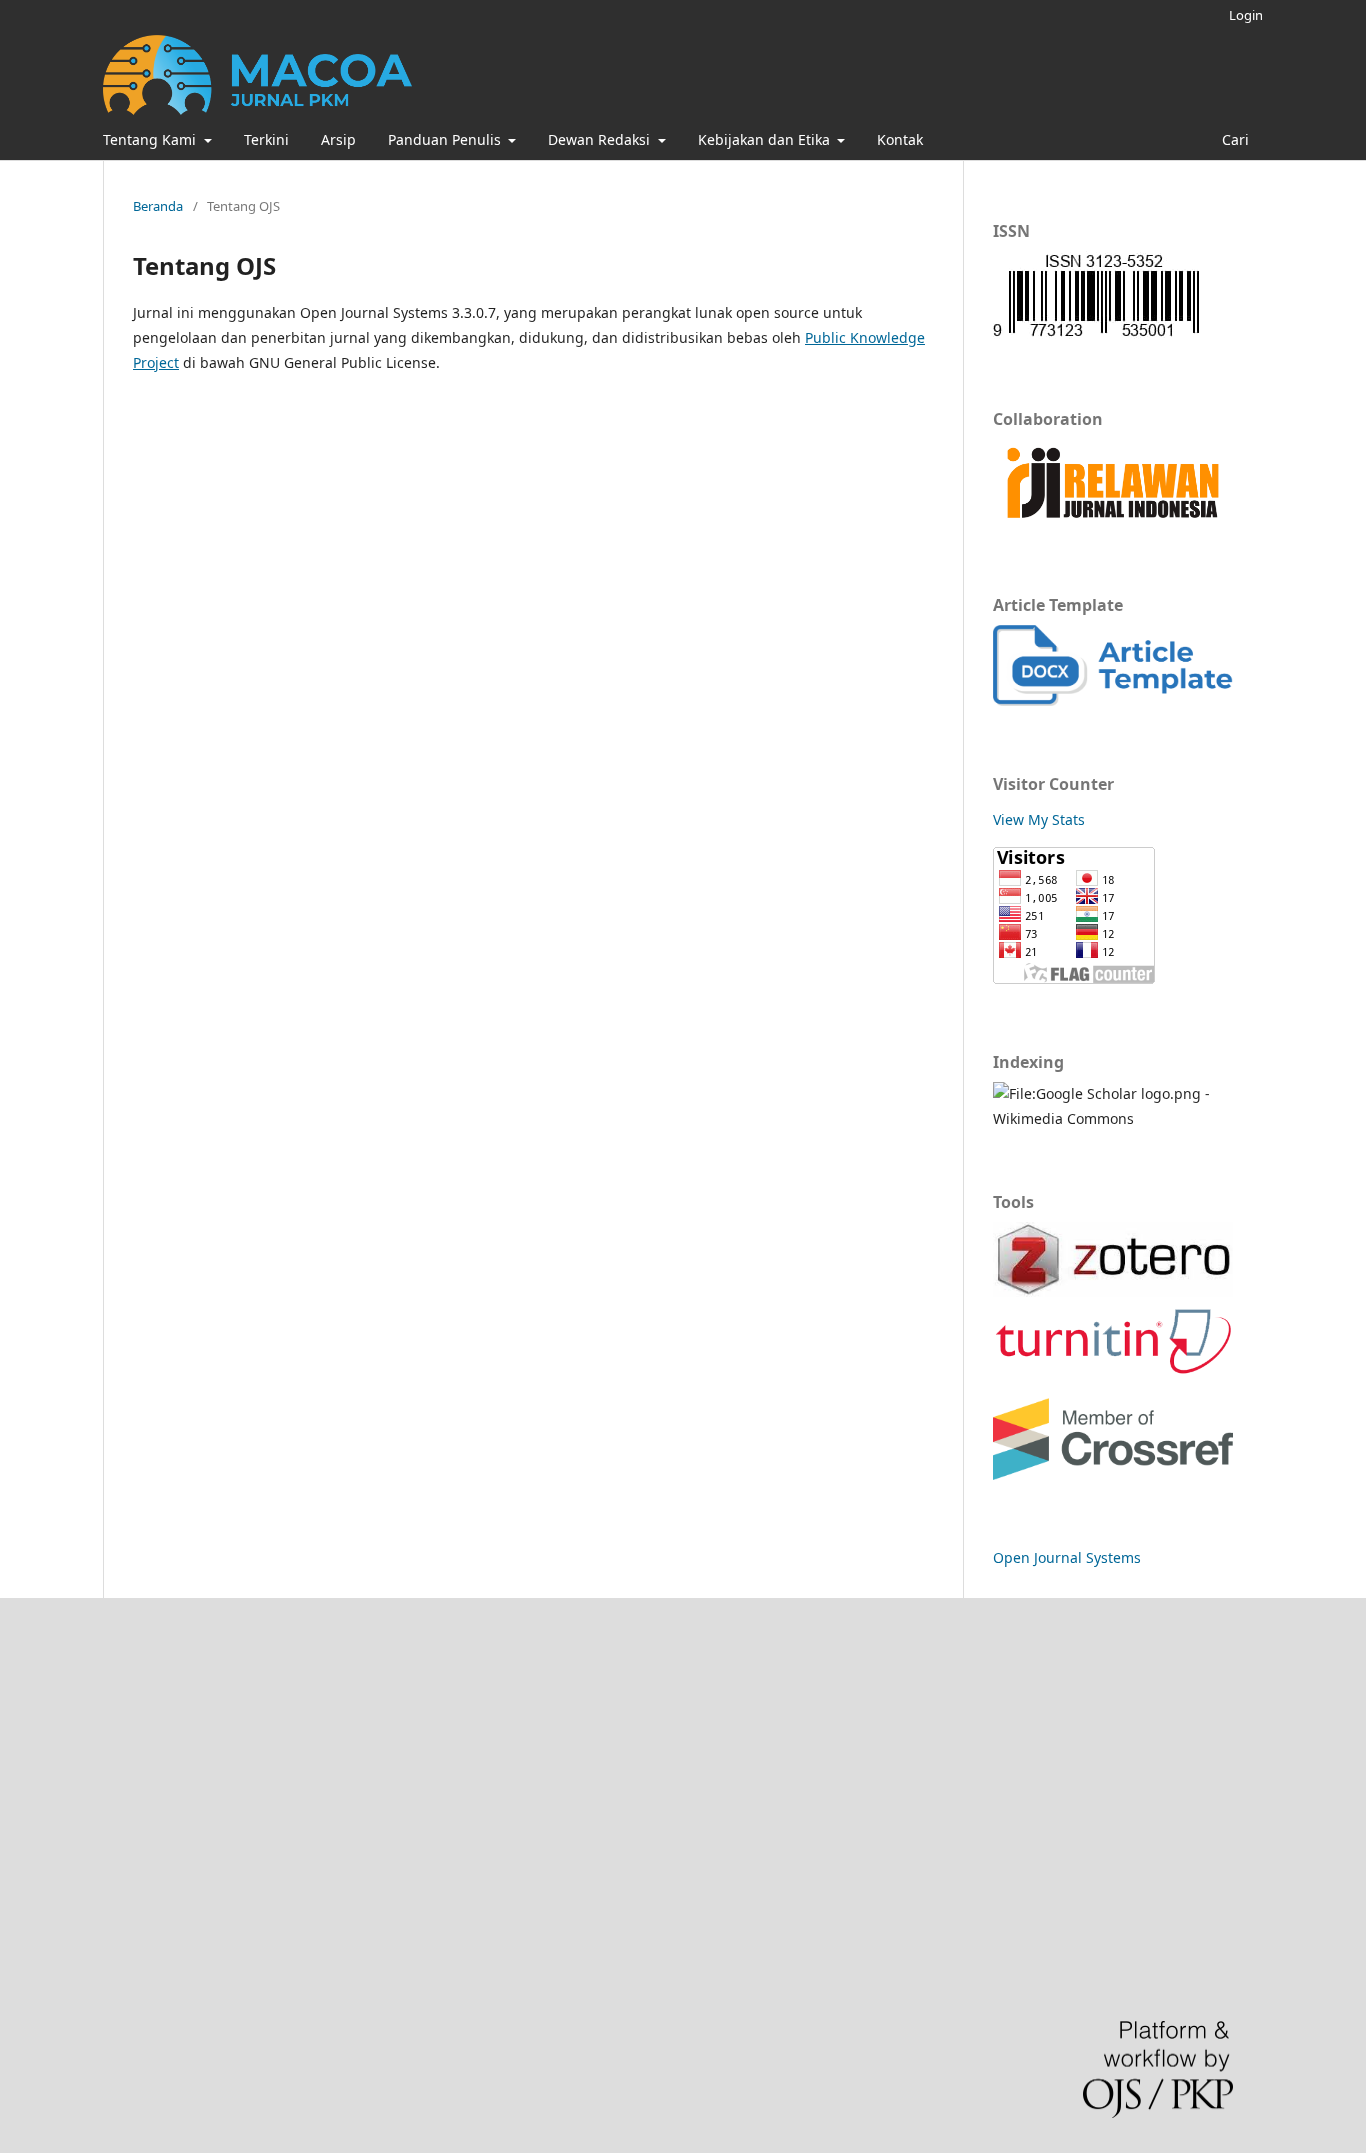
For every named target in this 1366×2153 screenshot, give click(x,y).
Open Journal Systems (1067, 1557)
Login (1246, 15)
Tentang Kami (151, 139)
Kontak (900, 139)
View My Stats (1039, 819)
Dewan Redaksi (601, 139)
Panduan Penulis (446, 139)
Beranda (158, 206)
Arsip (338, 139)
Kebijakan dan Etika (766, 139)
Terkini (266, 139)
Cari (1233, 139)
